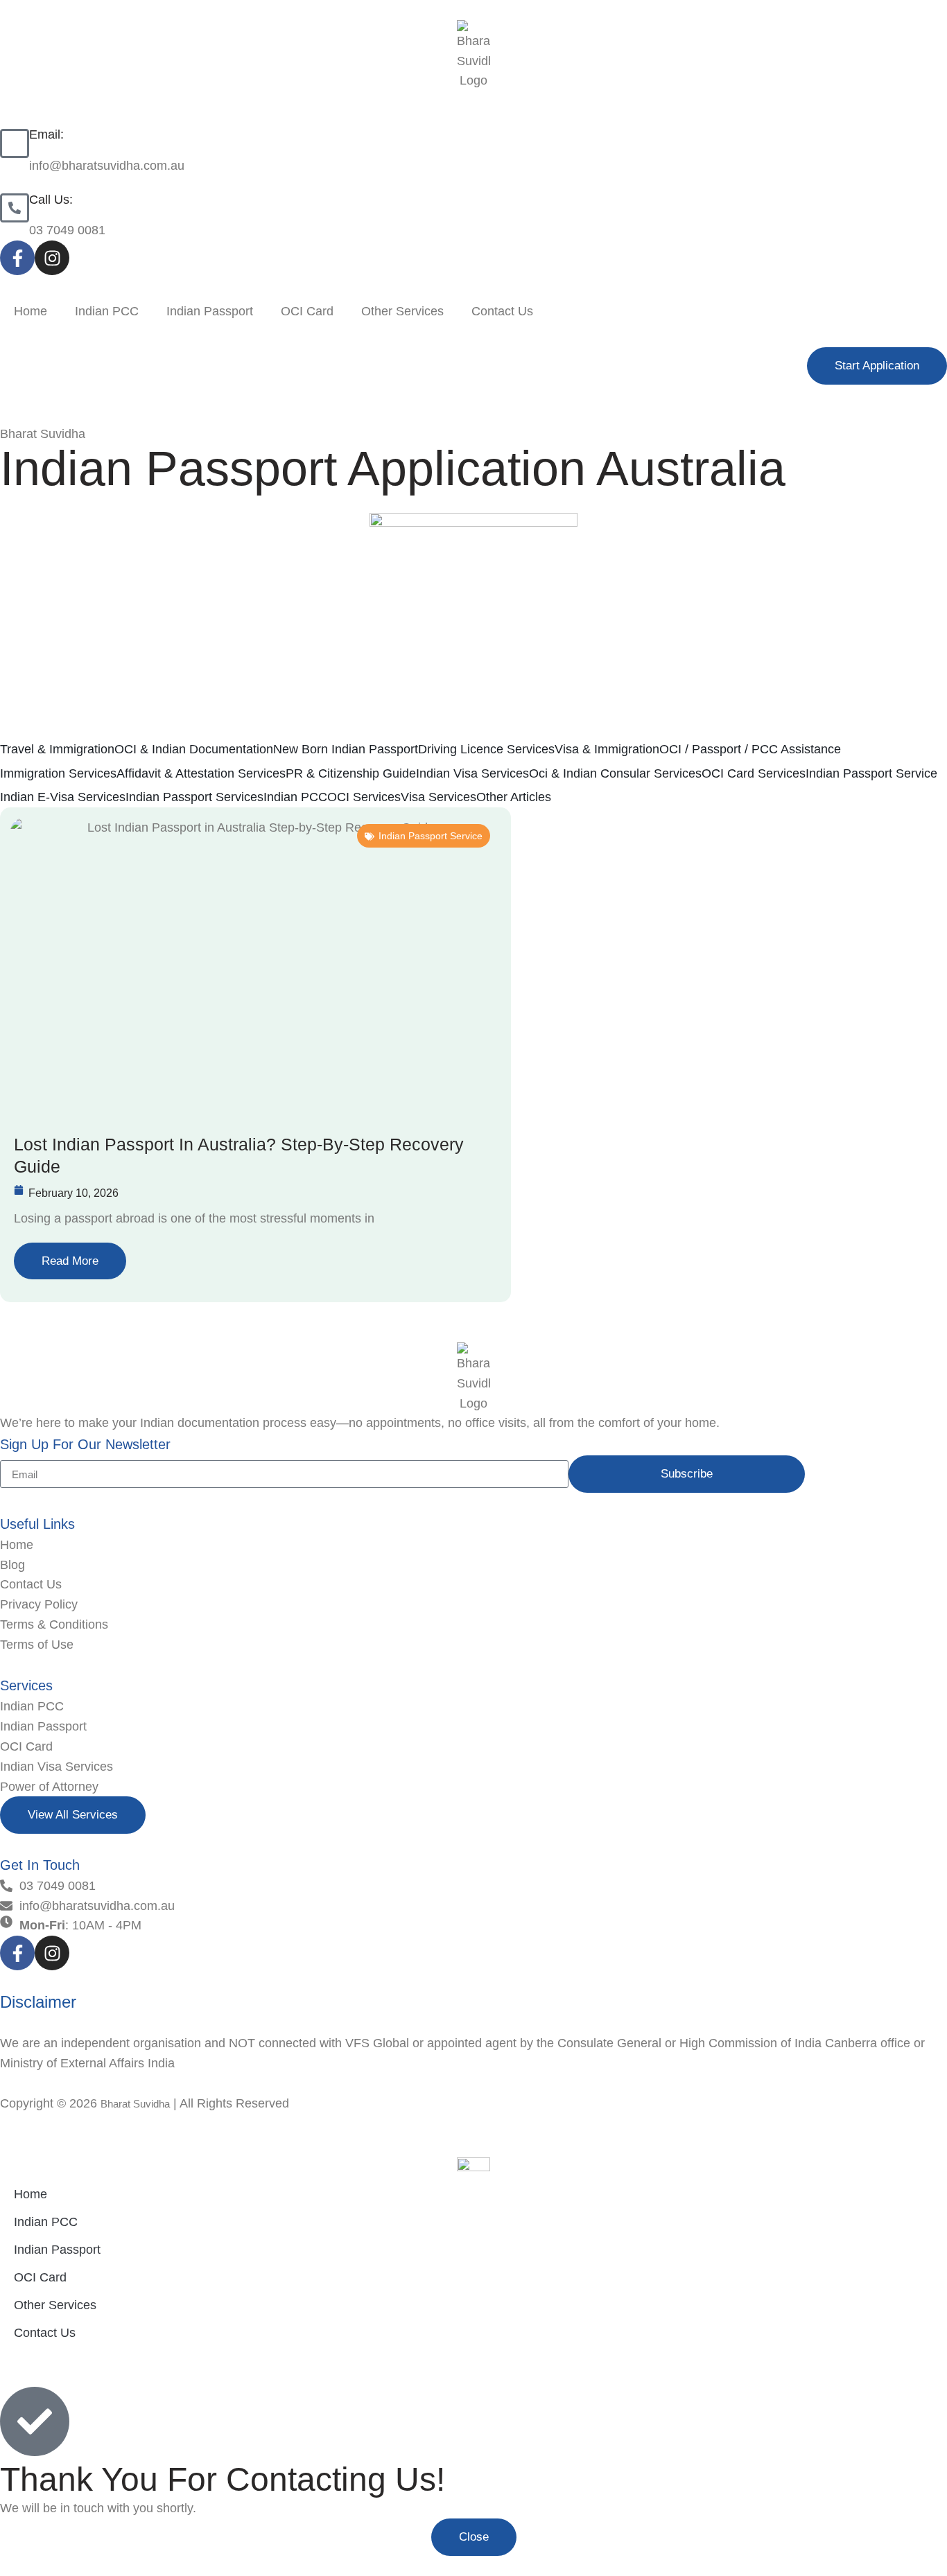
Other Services (402, 311)
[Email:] (15, 143)
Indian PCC (107, 311)
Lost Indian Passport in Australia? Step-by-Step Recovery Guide (239, 1156)
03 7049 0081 (67, 230)
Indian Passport (210, 311)
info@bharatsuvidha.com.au (107, 166)
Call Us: (51, 200)
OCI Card (307, 311)
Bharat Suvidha (135, 2104)
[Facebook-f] (17, 258)
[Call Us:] (15, 208)
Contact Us (502, 311)
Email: (46, 134)
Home (31, 311)
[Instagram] (52, 258)
